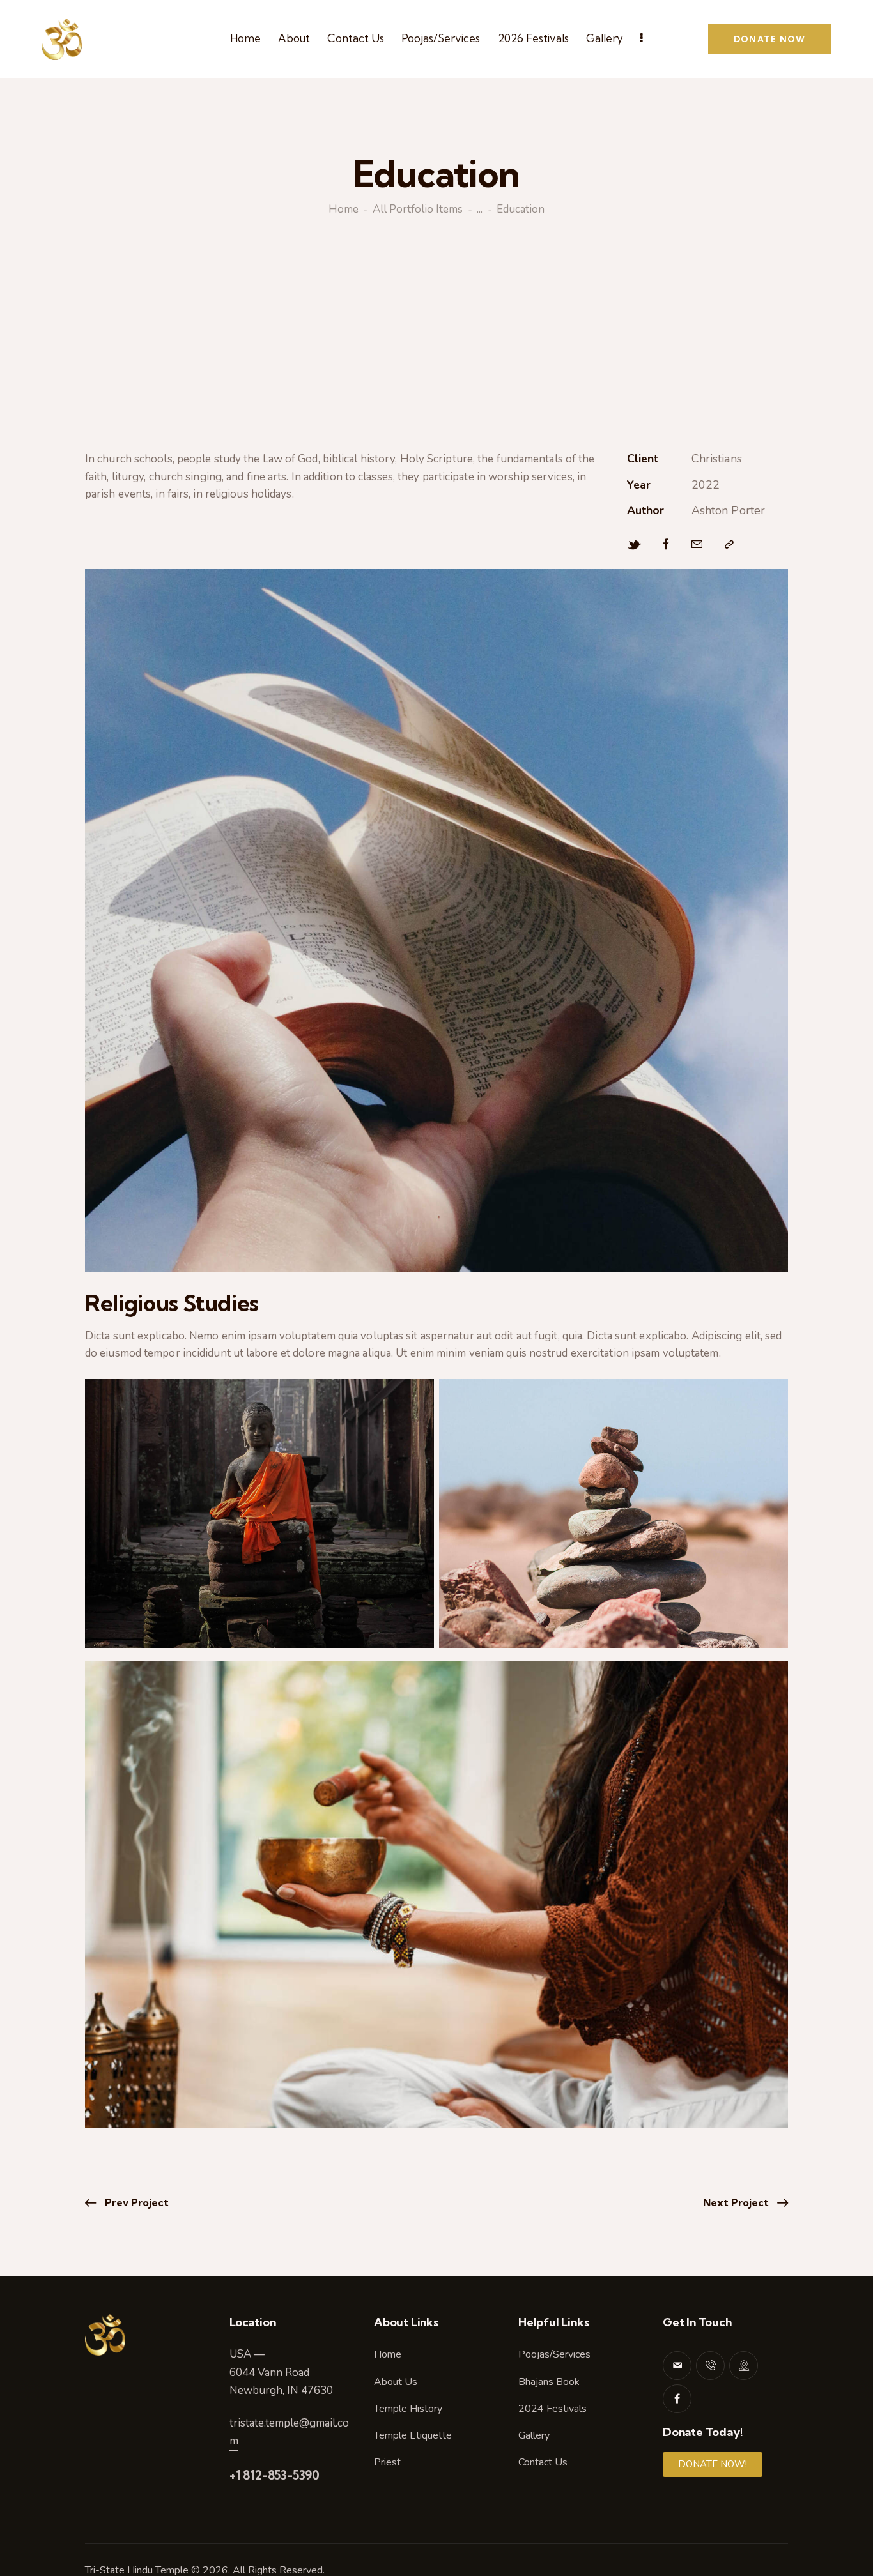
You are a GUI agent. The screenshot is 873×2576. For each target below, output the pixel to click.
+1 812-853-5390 (274, 2475)
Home (344, 210)
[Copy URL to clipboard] (729, 545)
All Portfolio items (418, 210)
